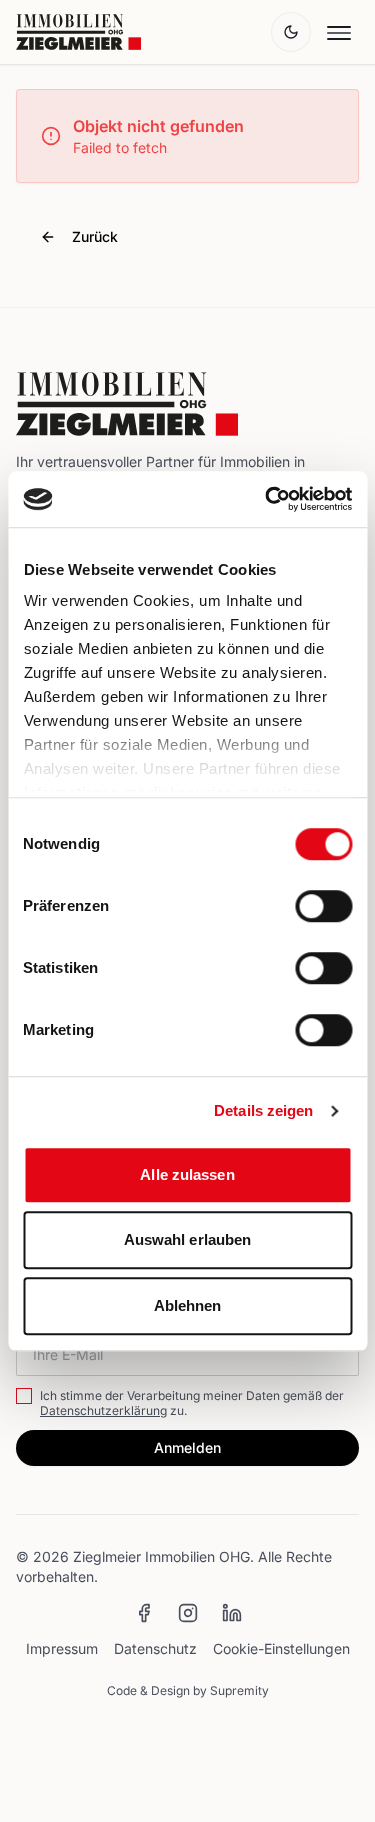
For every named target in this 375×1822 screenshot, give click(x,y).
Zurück (95, 236)
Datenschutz (155, 1648)
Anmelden (187, 1447)
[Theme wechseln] (291, 32)
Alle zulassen (187, 1174)
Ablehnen (188, 1305)
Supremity (239, 1690)
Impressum (62, 1648)
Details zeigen (263, 1110)
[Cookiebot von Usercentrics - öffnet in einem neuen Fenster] (267, 499)
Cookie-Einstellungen (281, 1648)
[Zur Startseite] (78, 32)
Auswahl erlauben (188, 1239)
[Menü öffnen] (339, 32)
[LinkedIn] (232, 1613)
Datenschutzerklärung (103, 1410)
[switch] (323, 906)
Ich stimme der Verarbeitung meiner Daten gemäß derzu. (192, 1403)
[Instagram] (188, 1613)
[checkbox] (24, 1396)
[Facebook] (144, 1613)
